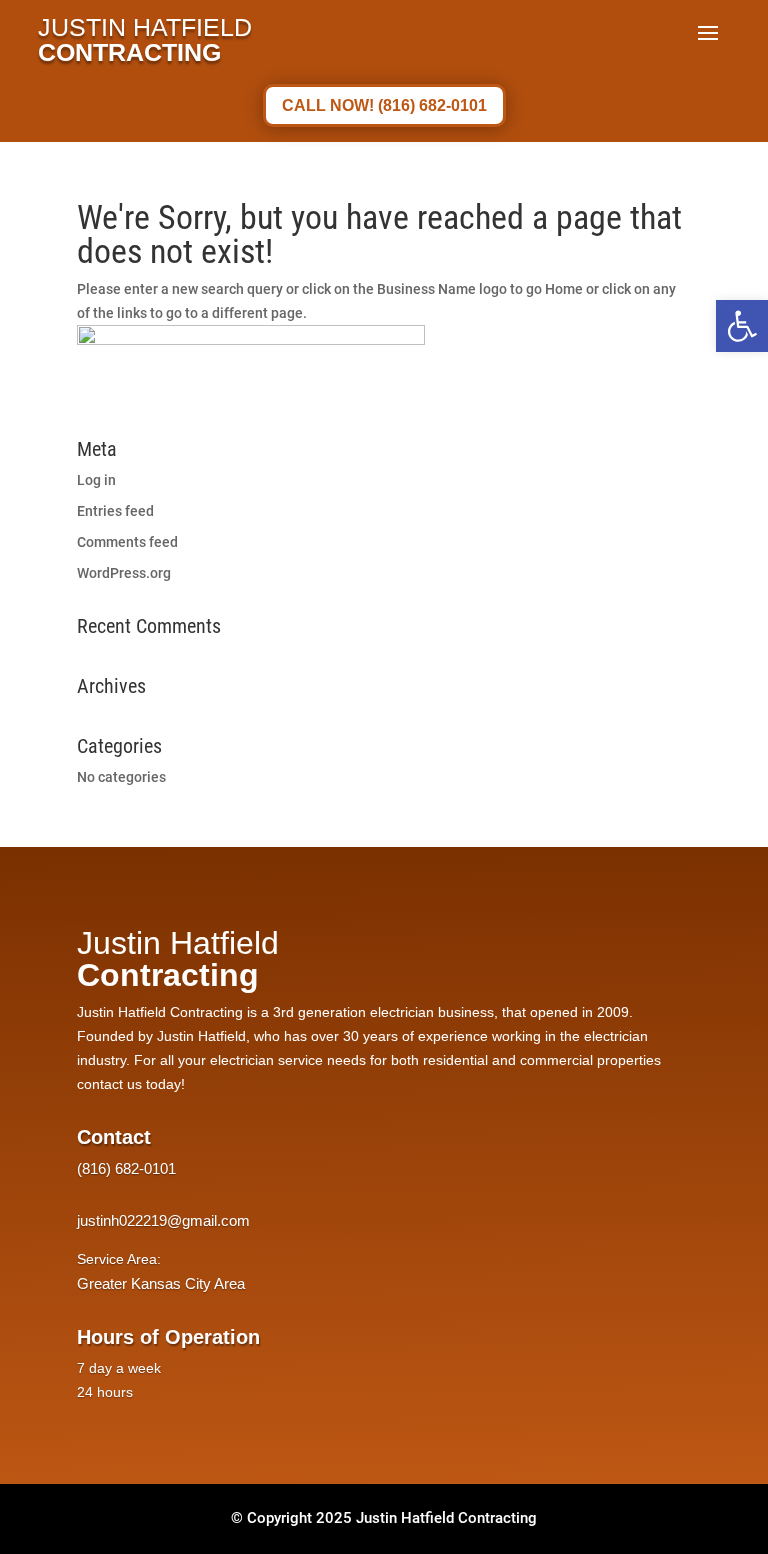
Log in (96, 480)
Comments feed (127, 542)
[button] (742, 326)
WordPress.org (124, 573)
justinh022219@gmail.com (163, 1220)
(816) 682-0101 (126, 1168)
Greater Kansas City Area (161, 1283)
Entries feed (115, 511)
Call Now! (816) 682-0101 (384, 105)
